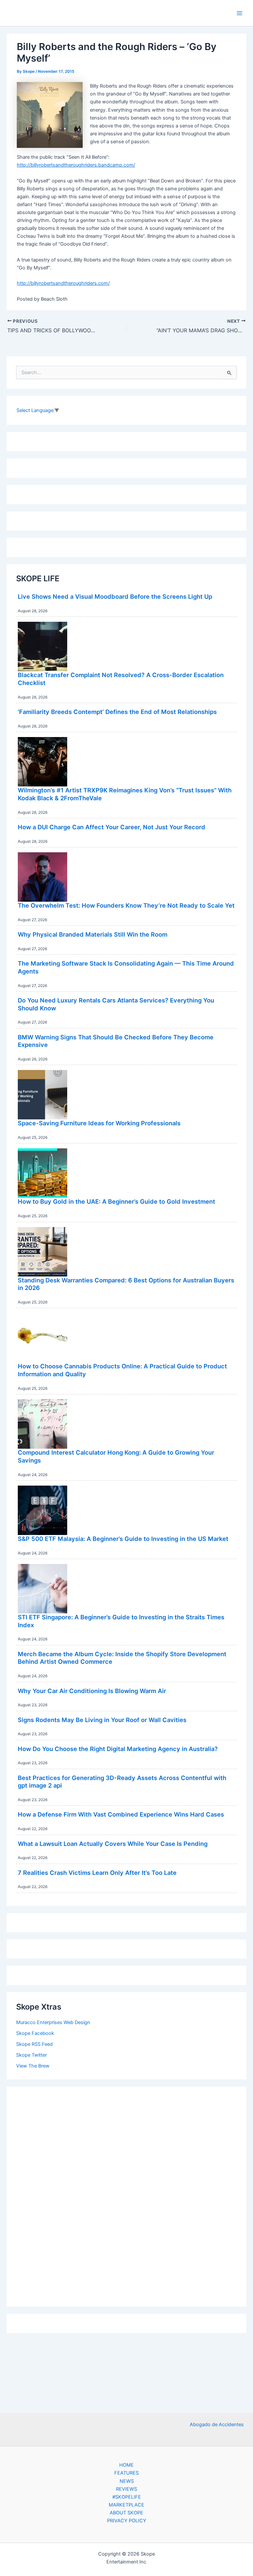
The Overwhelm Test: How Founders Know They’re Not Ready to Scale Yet (126, 905)
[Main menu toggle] (239, 13)
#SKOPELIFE (127, 2497)
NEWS (127, 2481)
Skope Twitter (31, 2055)
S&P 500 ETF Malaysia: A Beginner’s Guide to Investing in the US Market (123, 1539)
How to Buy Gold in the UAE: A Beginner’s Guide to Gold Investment (116, 1201)
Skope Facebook (35, 2033)
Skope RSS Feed (34, 2044)
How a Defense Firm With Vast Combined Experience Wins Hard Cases (121, 1814)
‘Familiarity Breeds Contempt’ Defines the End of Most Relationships (117, 712)
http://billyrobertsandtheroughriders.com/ (63, 283)
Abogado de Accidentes (217, 2425)
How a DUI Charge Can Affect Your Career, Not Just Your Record (112, 827)
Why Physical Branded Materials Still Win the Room (93, 934)
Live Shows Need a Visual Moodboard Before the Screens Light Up (115, 596)
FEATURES (126, 2473)
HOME (126, 2465)
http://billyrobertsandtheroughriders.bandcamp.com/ (76, 165)
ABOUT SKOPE (126, 2513)
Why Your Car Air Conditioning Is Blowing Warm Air (92, 1691)
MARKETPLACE (126, 2505)
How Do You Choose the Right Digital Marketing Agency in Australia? (118, 1749)
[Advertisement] (126, 2195)
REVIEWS (126, 2489)
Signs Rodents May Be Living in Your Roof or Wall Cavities (102, 1720)
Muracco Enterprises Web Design (53, 2022)
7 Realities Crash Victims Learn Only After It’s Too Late (97, 1873)
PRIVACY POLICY (127, 2521)
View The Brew (33, 2066)
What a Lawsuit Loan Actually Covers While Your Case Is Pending (113, 1844)
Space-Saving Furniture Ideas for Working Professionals (99, 1123)
